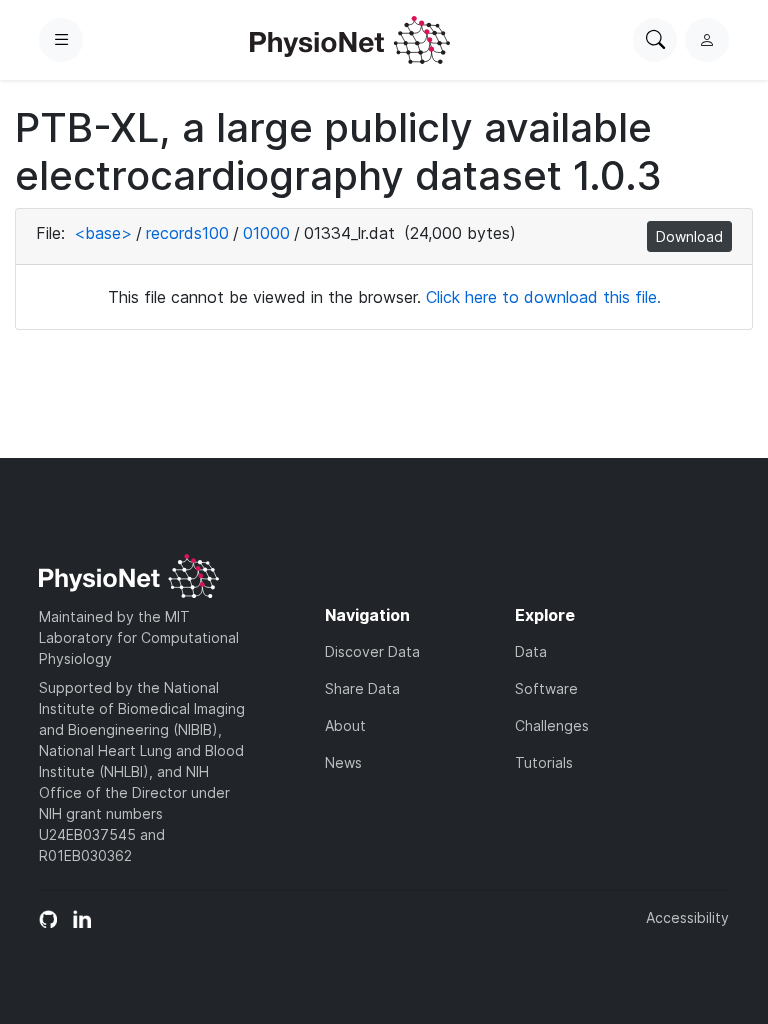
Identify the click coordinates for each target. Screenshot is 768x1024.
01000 (266, 233)
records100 (187, 233)
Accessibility (687, 917)
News (343, 762)
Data (531, 651)
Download (689, 236)
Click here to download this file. (543, 297)
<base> (103, 233)
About (345, 725)
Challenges (552, 725)
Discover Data (372, 651)
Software (546, 688)
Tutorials (544, 762)
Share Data (362, 688)
